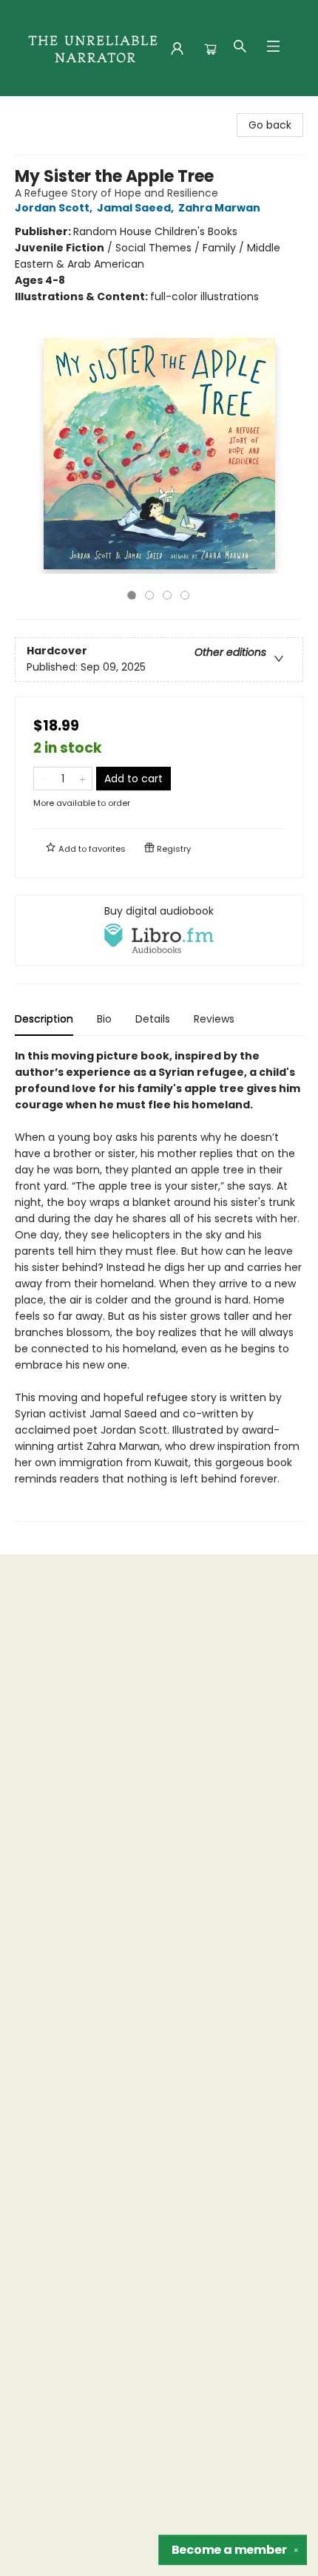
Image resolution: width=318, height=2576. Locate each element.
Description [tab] (44, 1019)
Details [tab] (153, 1019)
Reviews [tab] (214, 1019)
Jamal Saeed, (136, 208)
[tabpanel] (159, 1285)
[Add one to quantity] (82, 779)
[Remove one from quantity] (43, 779)
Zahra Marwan (219, 208)
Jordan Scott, (55, 208)
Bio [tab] (104, 1019)
